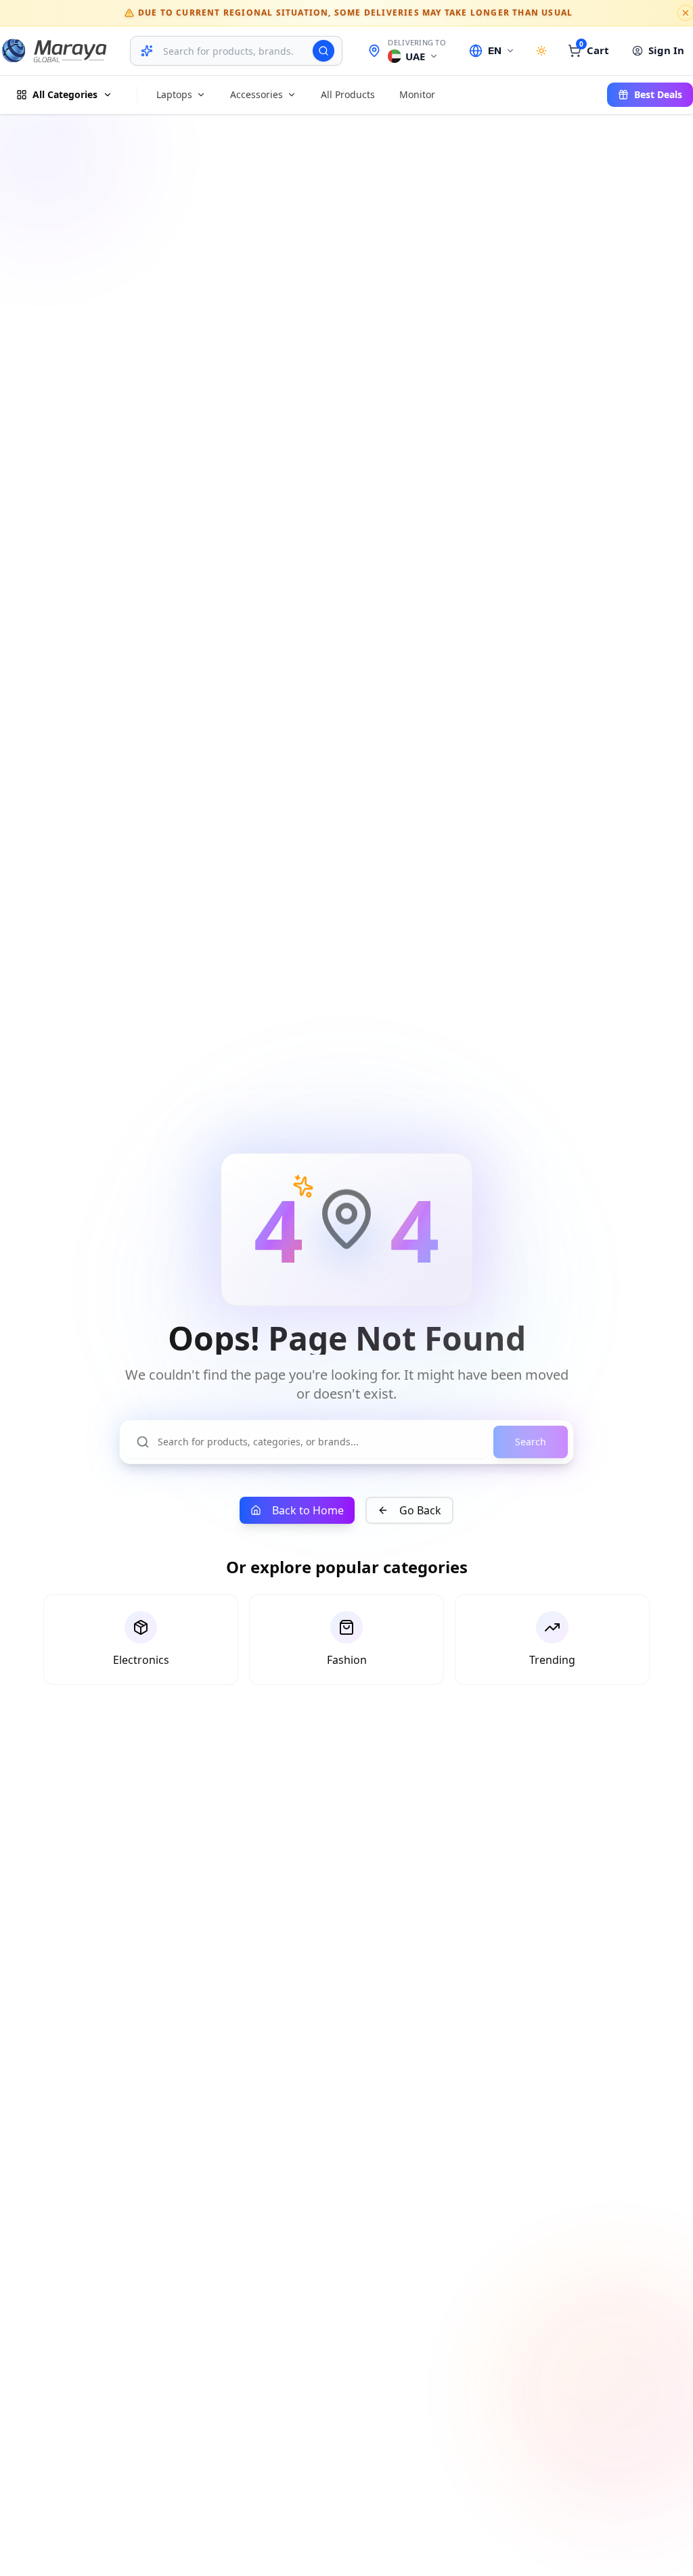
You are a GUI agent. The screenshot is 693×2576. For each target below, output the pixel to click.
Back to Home (308, 1510)
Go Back (420, 1510)
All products (348, 94)
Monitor (417, 94)
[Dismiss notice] (686, 13)
